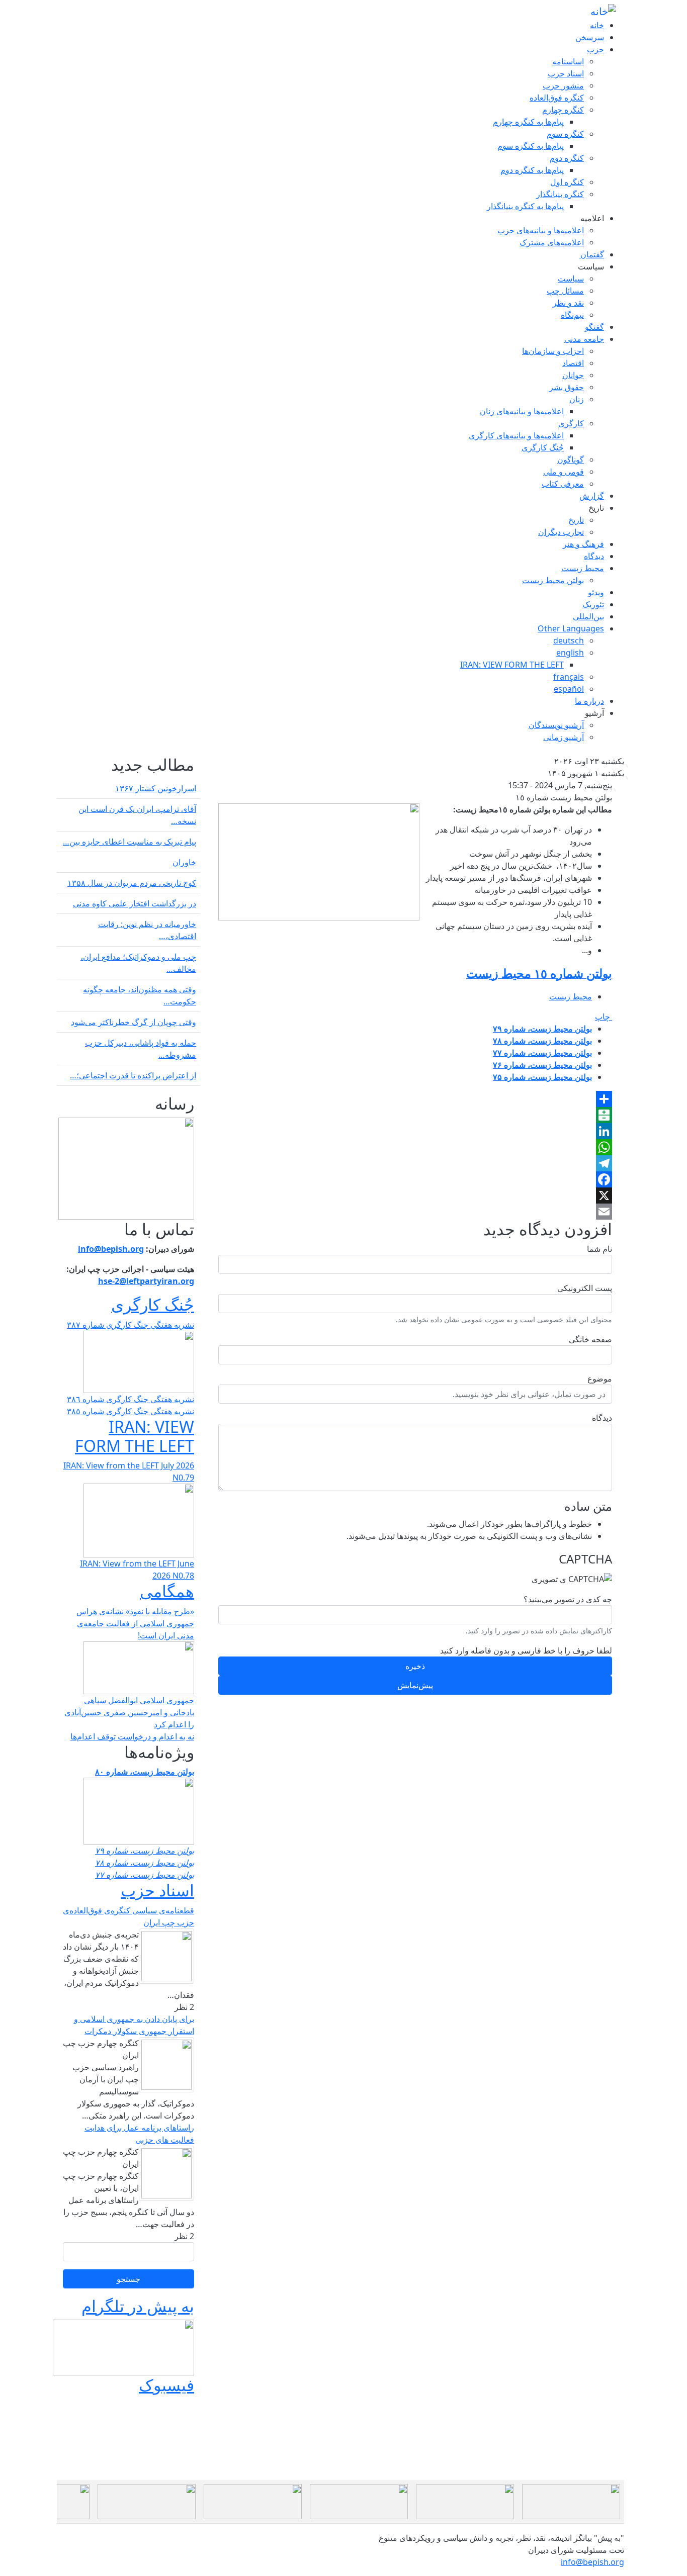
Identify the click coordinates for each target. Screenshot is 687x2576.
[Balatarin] (415, 1115)
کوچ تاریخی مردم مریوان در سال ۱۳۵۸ (132, 883)
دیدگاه (602, 1418)
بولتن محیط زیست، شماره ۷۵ (542, 1077)
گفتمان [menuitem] (592, 254)
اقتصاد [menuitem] (573, 363)
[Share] (415, 1099)
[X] (415, 1195)
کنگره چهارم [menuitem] (563, 110)
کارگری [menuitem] (571, 423)
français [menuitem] (569, 677)
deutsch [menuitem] (569, 640)
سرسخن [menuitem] (590, 37)
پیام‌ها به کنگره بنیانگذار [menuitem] (525, 206)
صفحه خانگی (590, 1339)
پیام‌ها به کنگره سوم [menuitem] (531, 146)
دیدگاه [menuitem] (594, 556)
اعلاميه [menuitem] (592, 218)
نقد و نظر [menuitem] (568, 303)
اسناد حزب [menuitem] (566, 73)
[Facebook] (415, 1179)
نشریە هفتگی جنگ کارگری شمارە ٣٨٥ (131, 1411)
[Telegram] (415, 1163)
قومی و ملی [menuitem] (564, 472)
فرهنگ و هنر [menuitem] (583, 544)
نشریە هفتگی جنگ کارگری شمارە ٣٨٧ (131, 1325)
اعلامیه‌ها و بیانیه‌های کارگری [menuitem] (516, 435)
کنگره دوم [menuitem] (567, 158)
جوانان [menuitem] (573, 375)
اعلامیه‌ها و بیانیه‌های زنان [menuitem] (522, 411)
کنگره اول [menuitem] (567, 182)
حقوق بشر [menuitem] (567, 387)
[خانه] (603, 11)
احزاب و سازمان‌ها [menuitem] (553, 351)
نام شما (599, 1249)
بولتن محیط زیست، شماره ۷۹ (542, 1029)
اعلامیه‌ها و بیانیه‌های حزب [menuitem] (541, 230)
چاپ (604, 1017)
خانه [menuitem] (597, 25)
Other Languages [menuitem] (571, 628)
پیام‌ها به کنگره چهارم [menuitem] (528, 122)
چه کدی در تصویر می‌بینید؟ (568, 1599)
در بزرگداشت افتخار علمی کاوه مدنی (135, 903)
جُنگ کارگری (153, 1304)
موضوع (600, 1378)
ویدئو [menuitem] (596, 592)
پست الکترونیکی (585, 1288)
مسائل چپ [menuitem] (565, 291)
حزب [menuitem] (595, 49)
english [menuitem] (570, 653)
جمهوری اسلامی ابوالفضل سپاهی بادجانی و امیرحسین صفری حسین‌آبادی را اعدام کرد (129, 1712)
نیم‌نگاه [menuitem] (572, 315)
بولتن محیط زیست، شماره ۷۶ (542, 1065)
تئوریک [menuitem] (593, 604)
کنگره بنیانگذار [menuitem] (560, 194)
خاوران (184, 862)
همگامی (167, 1591)
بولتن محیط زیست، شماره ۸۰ (145, 1772)
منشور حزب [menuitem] (563, 85)
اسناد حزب (157, 1890)
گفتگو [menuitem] (594, 327)
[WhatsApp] (415, 1147)
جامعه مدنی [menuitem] (584, 339)
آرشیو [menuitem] (594, 713)
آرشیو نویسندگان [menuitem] (556, 725)
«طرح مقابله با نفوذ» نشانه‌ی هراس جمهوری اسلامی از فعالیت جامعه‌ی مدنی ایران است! (135, 1623)
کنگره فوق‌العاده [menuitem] (557, 98)
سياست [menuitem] (591, 266)
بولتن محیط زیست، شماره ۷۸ (542, 1041)
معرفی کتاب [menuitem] (563, 484)
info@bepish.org (592, 2562)
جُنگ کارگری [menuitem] (543, 447)
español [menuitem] (569, 689)
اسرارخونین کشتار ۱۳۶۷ (156, 788)
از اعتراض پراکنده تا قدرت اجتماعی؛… (133, 1075)
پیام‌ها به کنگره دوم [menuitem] (532, 170)
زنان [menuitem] (577, 399)
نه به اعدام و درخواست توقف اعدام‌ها (132, 1736)
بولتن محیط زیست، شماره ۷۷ (542, 1053)
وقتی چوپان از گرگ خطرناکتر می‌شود (134, 1022)
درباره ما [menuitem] (589, 701)
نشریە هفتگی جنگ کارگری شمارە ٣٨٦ (131, 1399)
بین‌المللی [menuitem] (588, 616)
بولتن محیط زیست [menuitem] (553, 580)
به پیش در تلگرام (138, 2306)
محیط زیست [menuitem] (583, 568)
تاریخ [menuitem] (596, 508)
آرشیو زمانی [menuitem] (564, 737)
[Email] (415, 1212)
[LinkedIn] (415, 1131)
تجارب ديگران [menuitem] (561, 532)
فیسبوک (166, 2385)
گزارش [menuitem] (592, 496)
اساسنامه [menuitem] (568, 61)
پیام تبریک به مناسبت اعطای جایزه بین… (130, 842)
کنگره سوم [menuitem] (565, 134)
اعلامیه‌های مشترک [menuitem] (552, 242)
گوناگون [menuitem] (571, 459)
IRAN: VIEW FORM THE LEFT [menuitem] (512, 665)
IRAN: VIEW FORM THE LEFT (135, 1436)
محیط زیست (571, 996)
